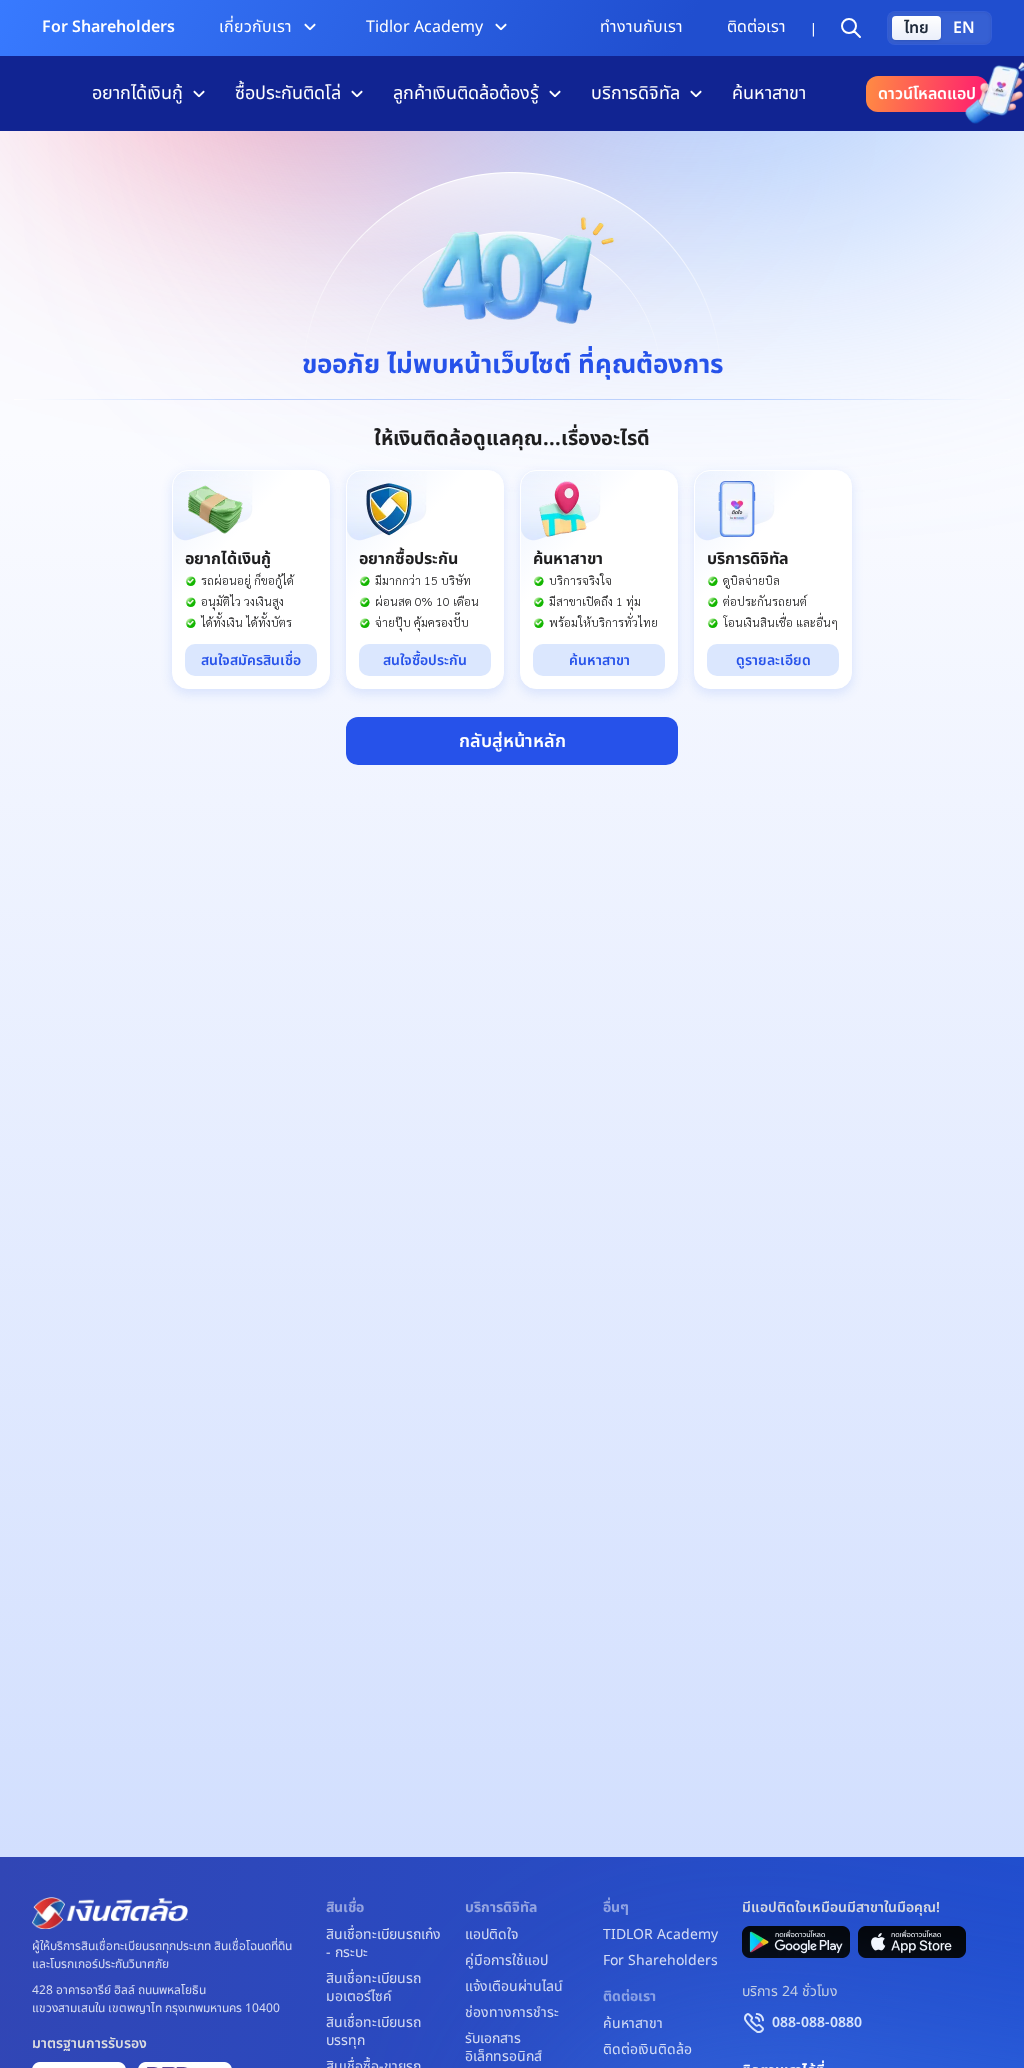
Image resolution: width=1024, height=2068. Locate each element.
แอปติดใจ (491, 1935)
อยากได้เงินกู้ (137, 93)
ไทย (916, 28)
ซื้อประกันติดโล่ (288, 93)
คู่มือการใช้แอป (506, 1961)
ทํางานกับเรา (641, 27)
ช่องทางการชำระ (512, 2013)
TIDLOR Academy (660, 1935)
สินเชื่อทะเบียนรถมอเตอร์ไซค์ (373, 1988)
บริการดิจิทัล (635, 93)
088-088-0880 (817, 2022)
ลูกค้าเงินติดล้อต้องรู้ (466, 93)
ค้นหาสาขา (769, 93)
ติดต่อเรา (756, 27)
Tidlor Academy (424, 27)
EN (964, 28)
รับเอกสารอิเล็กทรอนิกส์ (503, 2048)
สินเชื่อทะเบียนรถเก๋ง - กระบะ (383, 1944)
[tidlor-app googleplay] (796, 1942)
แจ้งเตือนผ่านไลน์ (514, 1987)
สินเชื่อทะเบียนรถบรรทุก (373, 2032)
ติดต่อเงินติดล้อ (647, 2050)
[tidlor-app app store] (912, 1942)
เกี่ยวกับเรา (255, 27)
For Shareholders (108, 27)
